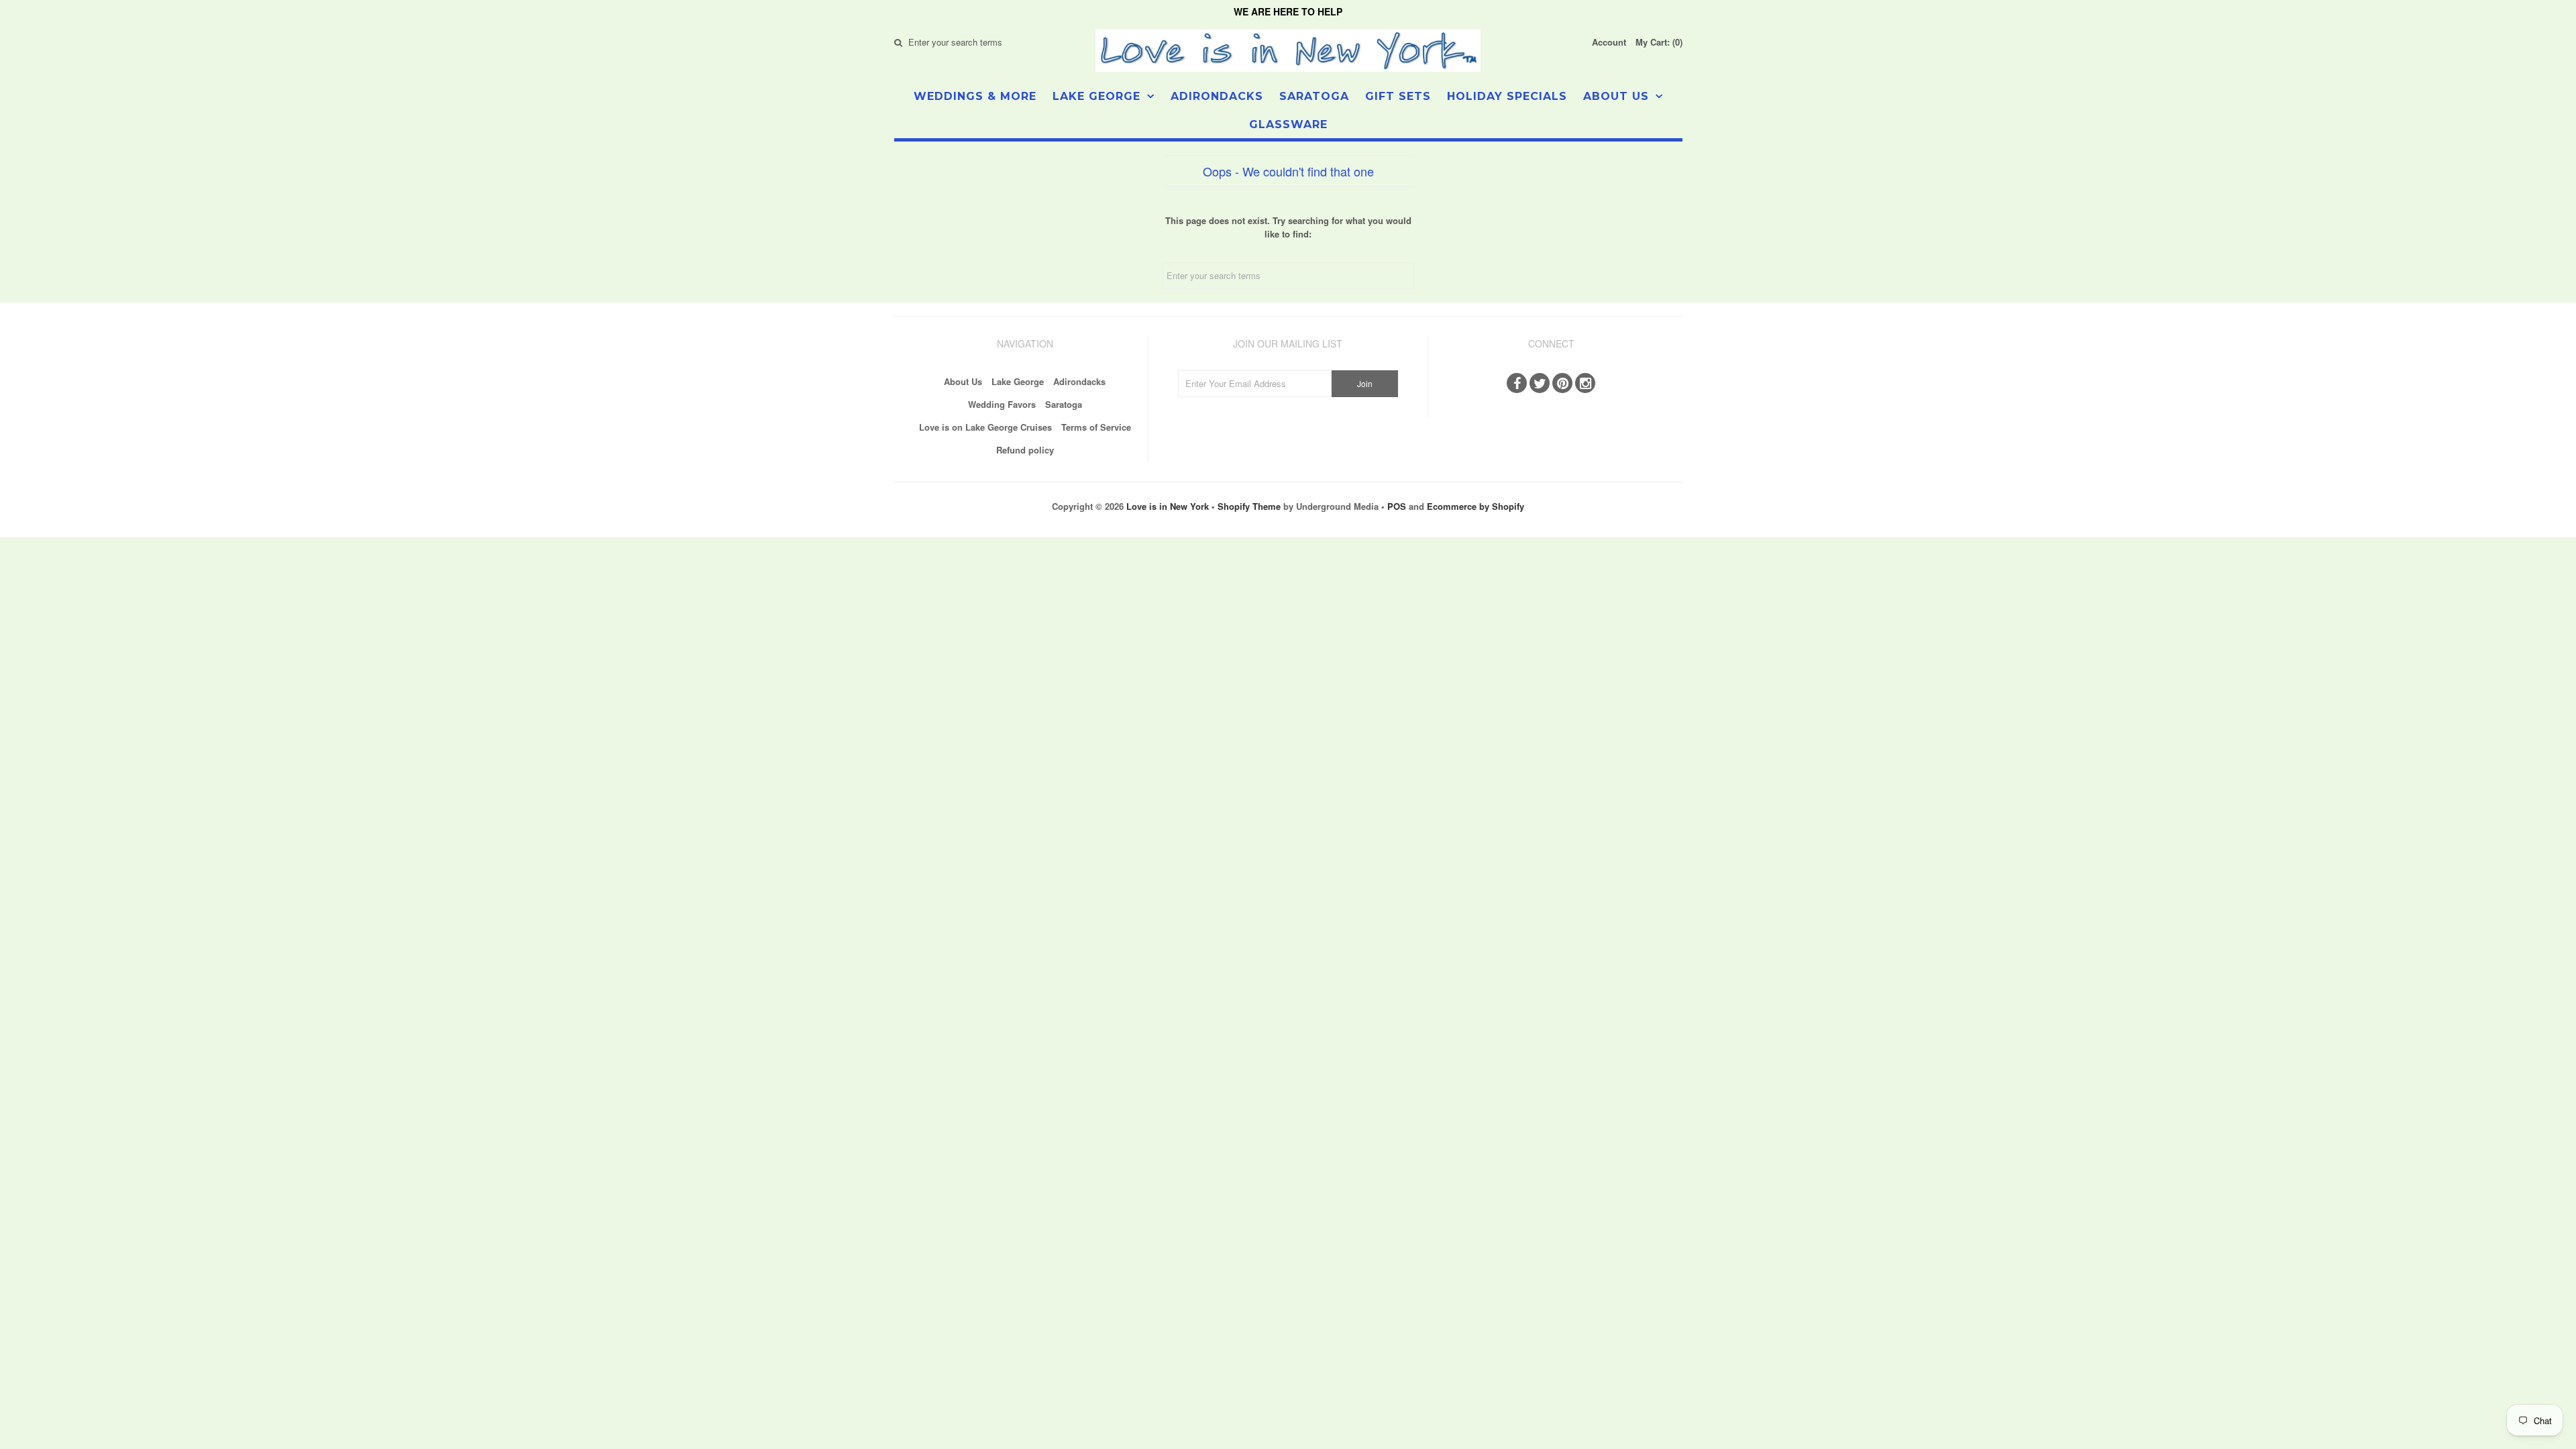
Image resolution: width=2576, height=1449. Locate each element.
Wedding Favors (1002, 404)
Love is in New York (1168, 506)
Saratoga (1314, 96)
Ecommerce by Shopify (1475, 506)
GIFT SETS (1398, 96)
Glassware (1288, 124)
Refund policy (1025, 450)
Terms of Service (1096, 427)
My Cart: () (1659, 42)
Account (1609, 42)
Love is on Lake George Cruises (985, 427)
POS (1397, 506)
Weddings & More (975, 96)
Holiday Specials (1507, 96)
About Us (1616, 96)
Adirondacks (1217, 96)
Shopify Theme (1249, 506)
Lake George (1096, 96)
